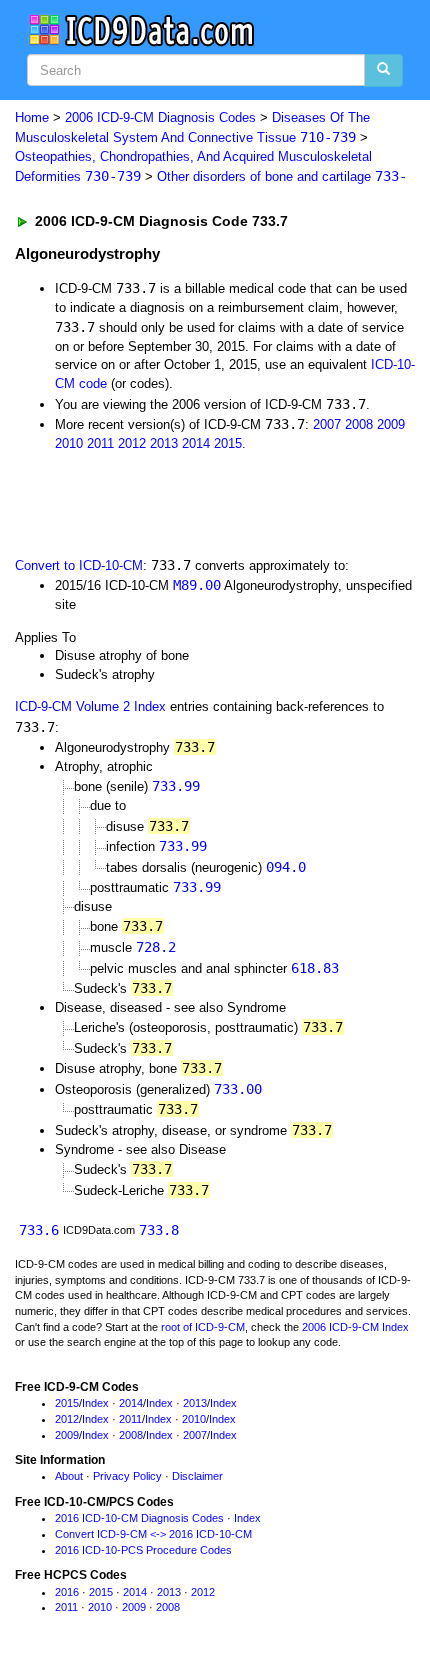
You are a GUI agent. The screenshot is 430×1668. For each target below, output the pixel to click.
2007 (327, 424)
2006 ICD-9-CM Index (355, 1327)
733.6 (39, 1230)
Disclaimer (197, 1476)
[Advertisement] (160, 502)
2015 (228, 443)
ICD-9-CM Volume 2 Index (90, 706)
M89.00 (197, 585)
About (69, 1476)
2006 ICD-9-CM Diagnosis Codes (160, 117)
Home (32, 117)
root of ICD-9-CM (203, 1327)
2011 (100, 443)
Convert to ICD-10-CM (79, 565)
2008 (359, 424)
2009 (391, 424)
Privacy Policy (127, 1476)
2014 (196, 443)
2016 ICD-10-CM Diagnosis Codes (139, 1518)
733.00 (238, 1089)
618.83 (315, 968)
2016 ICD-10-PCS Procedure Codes (143, 1550)
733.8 (159, 1230)
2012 (132, 443)
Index (95, 1403)
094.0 (286, 867)
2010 (69, 443)
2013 (164, 443)
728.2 (156, 947)
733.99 (176, 786)
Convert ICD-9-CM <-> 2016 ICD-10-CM (153, 1534)
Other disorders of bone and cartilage (282, 176)
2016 (67, 1592)
